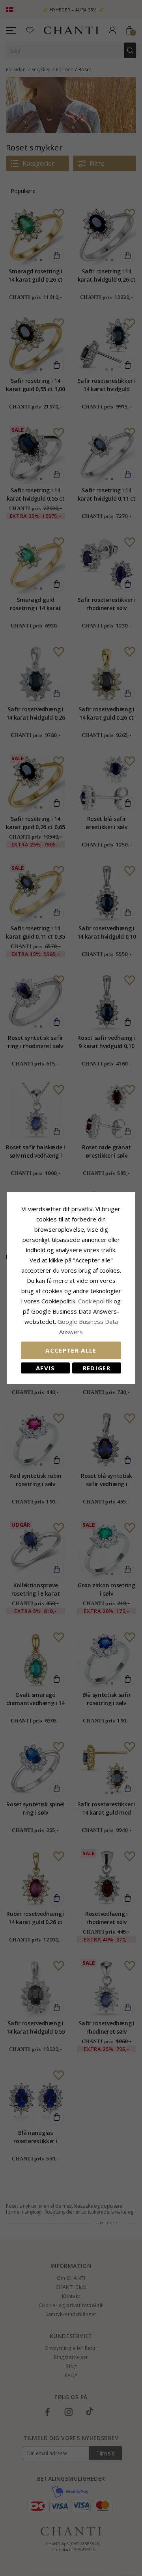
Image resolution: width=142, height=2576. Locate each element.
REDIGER (97, 1368)
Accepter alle (71, 1350)
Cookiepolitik (95, 1301)
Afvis (46, 1368)
